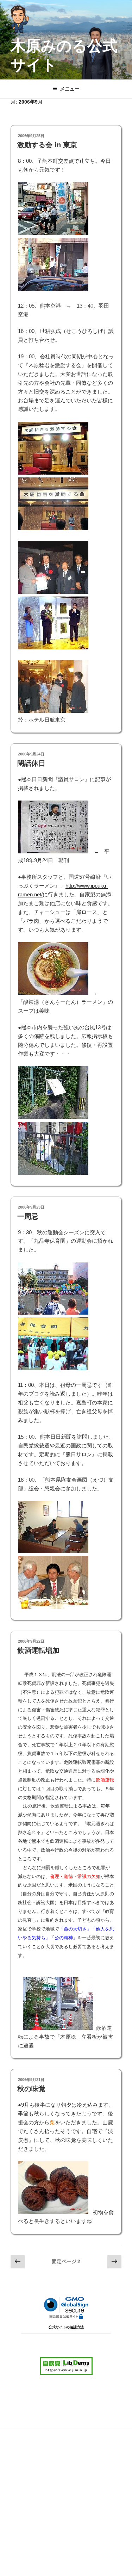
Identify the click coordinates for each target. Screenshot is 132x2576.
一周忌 (28, 1216)
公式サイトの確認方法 (66, 2327)
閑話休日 (31, 763)
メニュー (70, 89)
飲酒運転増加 (38, 1650)
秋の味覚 (31, 2089)
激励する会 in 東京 (47, 145)
